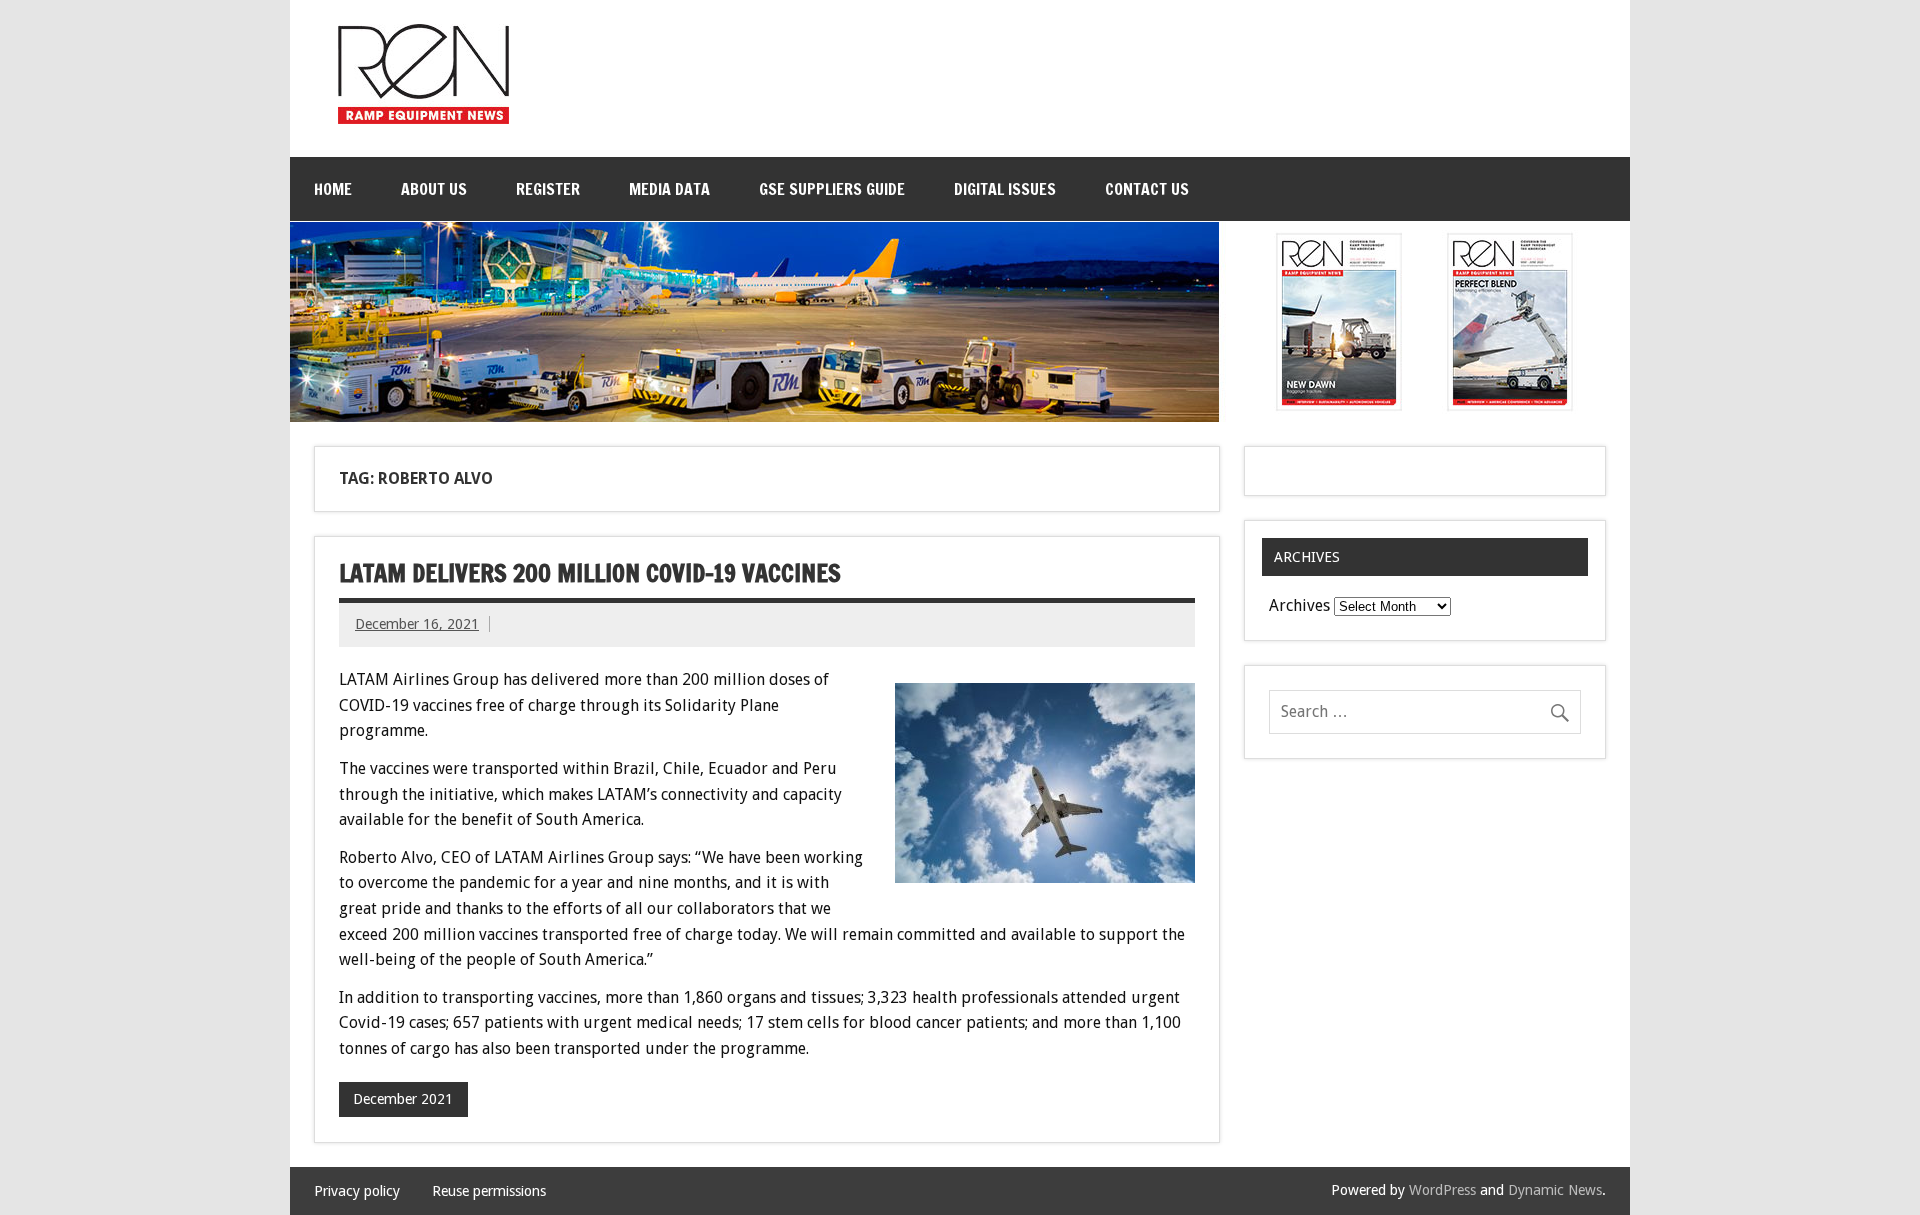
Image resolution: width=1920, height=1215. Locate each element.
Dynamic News (1555, 1190)
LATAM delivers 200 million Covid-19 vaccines (590, 573)
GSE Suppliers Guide (832, 189)
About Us (434, 189)
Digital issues (1005, 189)
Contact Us (1147, 189)
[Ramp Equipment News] (423, 118)
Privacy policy (357, 1191)
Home (333, 189)
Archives (1299, 605)
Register (548, 189)
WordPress (1442, 1190)
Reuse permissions (489, 1191)
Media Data (669, 189)
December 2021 (403, 1099)
